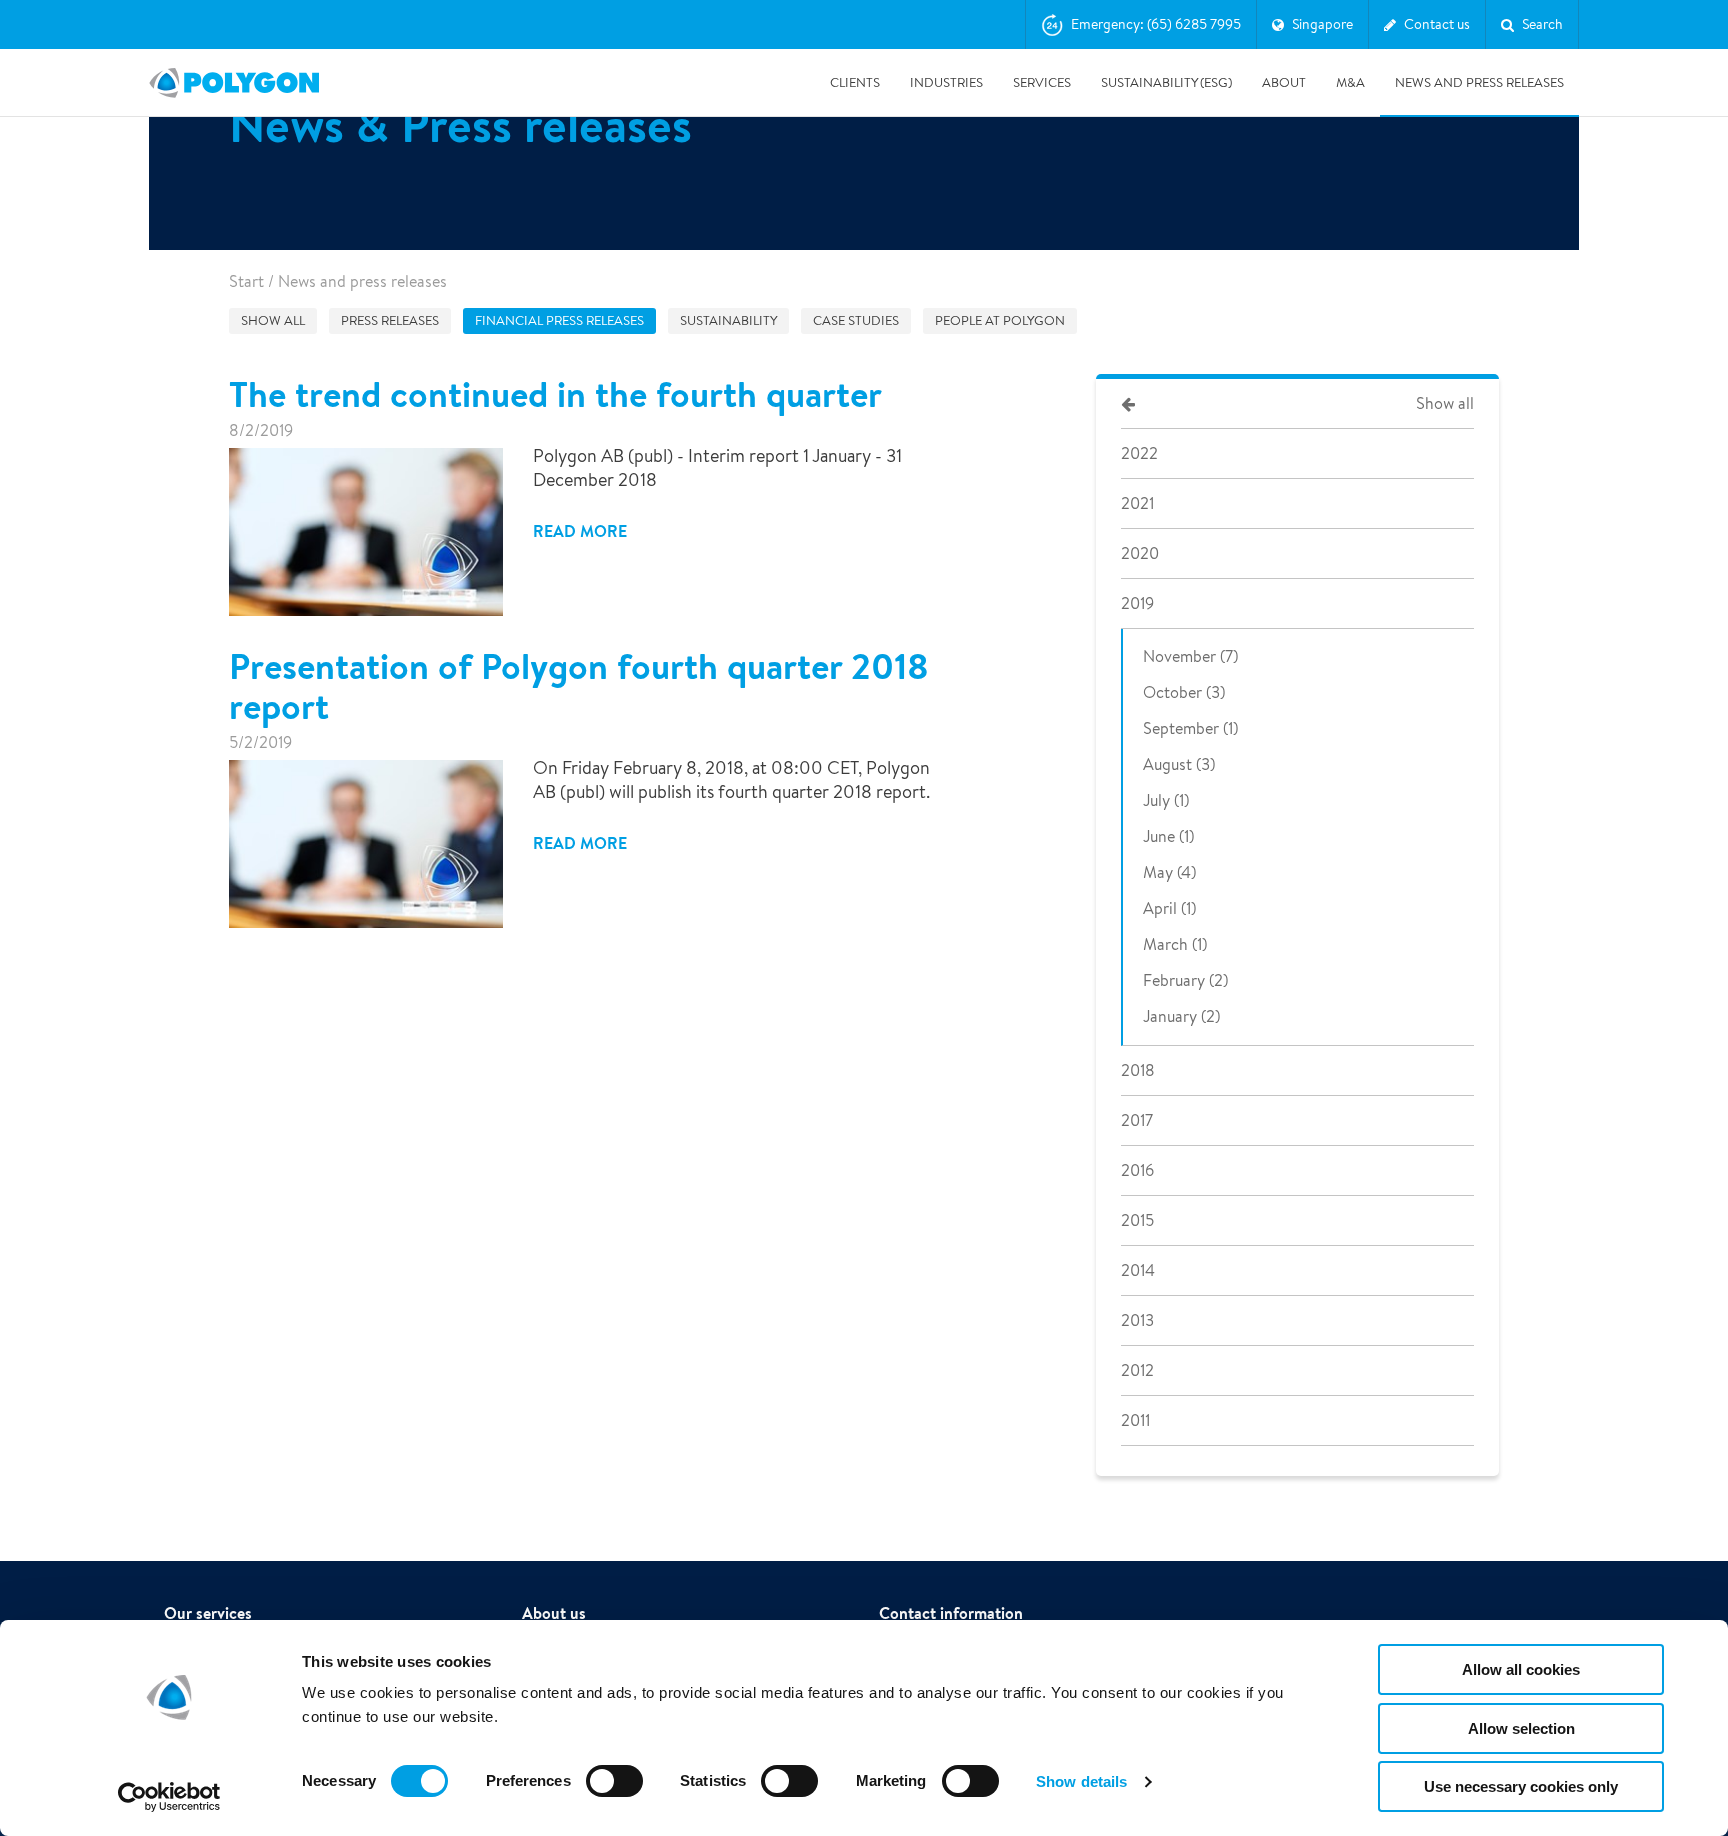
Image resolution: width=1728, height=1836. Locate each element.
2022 (1139, 453)
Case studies (856, 320)
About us (554, 1613)
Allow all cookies (1521, 1669)
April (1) (1169, 908)
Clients (855, 82)
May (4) (1169, 872)
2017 (1137, 1120)
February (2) (1185, 980)
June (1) (1168, 836)
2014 (1138, 1270)
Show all (273, 320)
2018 (1138, 1070)
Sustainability (728, 320)
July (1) (1166, 800)
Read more (580, 531)
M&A (1350, 82)
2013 (1137, 1320)
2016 (1137, 1170)
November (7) (1190, 656)
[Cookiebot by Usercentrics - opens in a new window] (169, 1797)
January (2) (1181, 1016)
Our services (208, 1613)
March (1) (1175, 944)
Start (246, 281)
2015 (1137, 1220)
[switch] (614, 1795)
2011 (1135, 1420)
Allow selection (1521, 1728)
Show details (1081, 1781)
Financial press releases (559, 320)
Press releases (390, 320)
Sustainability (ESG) (1166, 82)
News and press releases (1479, 82)
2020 (1140, 553)
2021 (1137, 503)
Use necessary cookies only (1521, 1786)
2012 (1137, 1370)
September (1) (1190, 728)
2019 (1137, 603)
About (1284, 82)
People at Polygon (1000, 320)
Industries (946, 82)
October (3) (1184, 692)
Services (1042, 82)
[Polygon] (234, 83)
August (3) (1179, 764)
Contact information (951, 1613)
